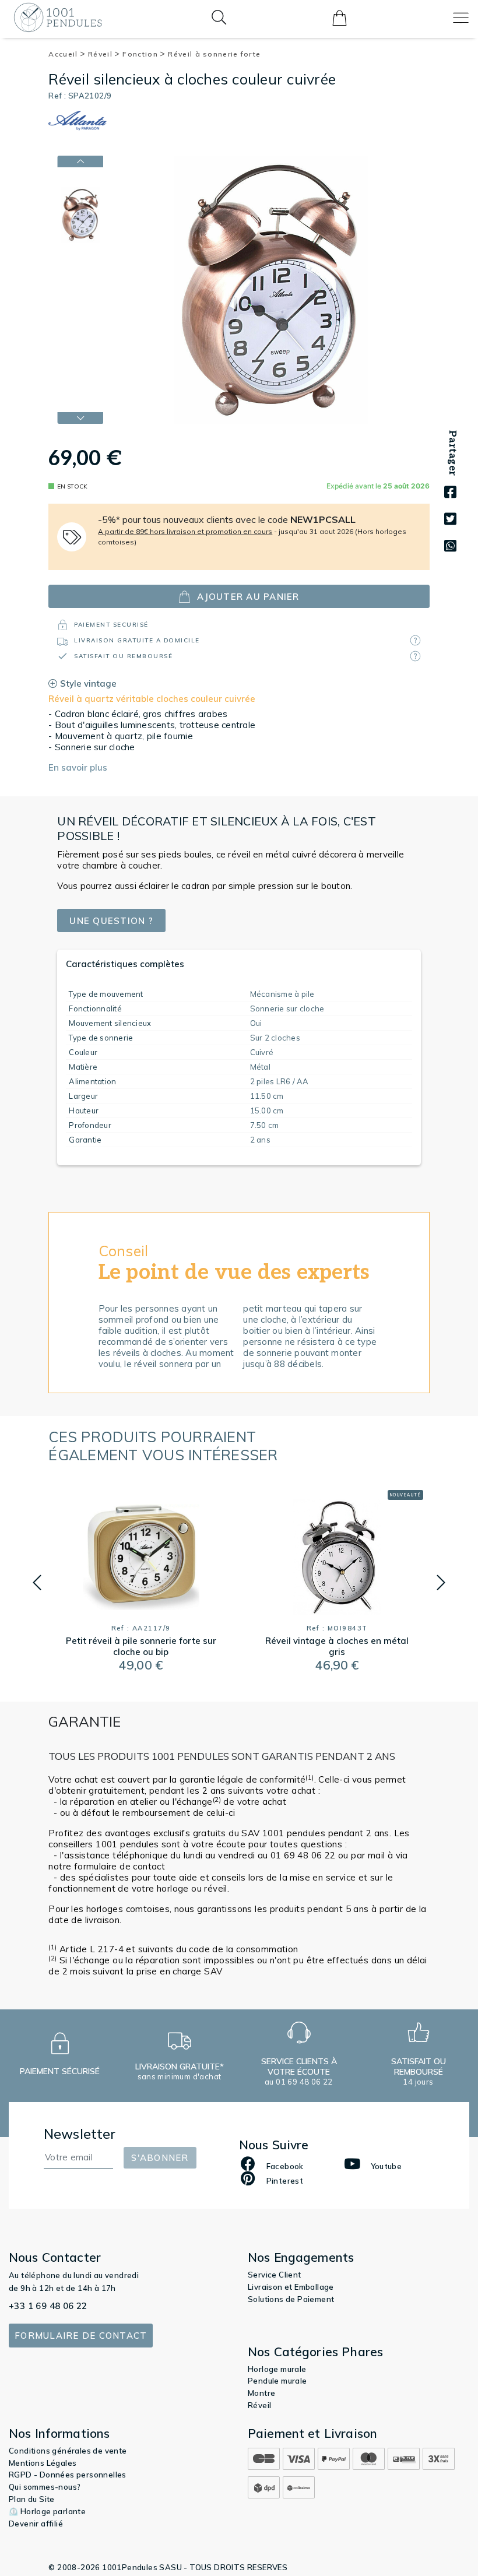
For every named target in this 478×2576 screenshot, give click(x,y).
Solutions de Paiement (291, 2299)
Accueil (64, 54)
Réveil (101, 54)
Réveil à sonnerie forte (214, 54)
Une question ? (111, 921)
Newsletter (80, 2134)
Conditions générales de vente (68, 2451)
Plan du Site (32, 2499)
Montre (261, 2393)
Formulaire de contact (81, 2336)
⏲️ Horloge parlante (47, 2511)
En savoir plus (78, 767)
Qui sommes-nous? (45, 2487)
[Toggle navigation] (461, 18)
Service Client (275, 2275)
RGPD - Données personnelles (68, 2475)
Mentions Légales (43, 2463)
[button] (37, 1583)
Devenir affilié (36, 2524)
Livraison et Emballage (291, 2287)
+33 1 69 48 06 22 (48, 2306)
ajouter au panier (248, 597)
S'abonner (160, 2158)
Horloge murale (277, 2369)
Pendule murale (277, 2381)
